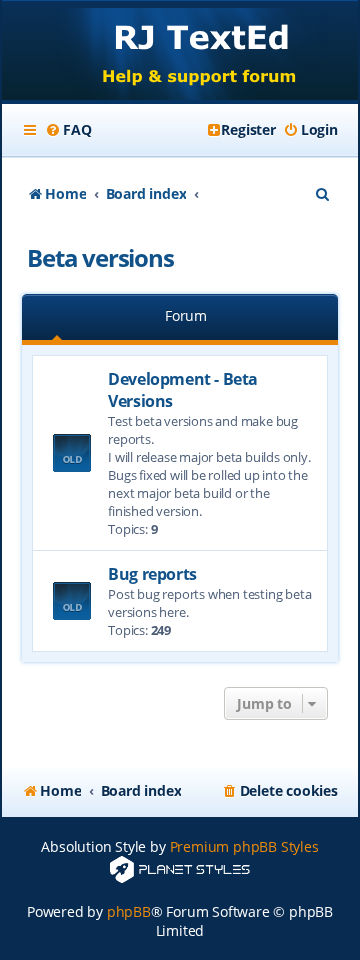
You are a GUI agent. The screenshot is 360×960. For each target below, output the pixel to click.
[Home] (180, 52)
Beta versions (100, 257)
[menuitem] (68, 130)
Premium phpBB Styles (244, 846)
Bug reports (152, 574)
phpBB (129, 911)
